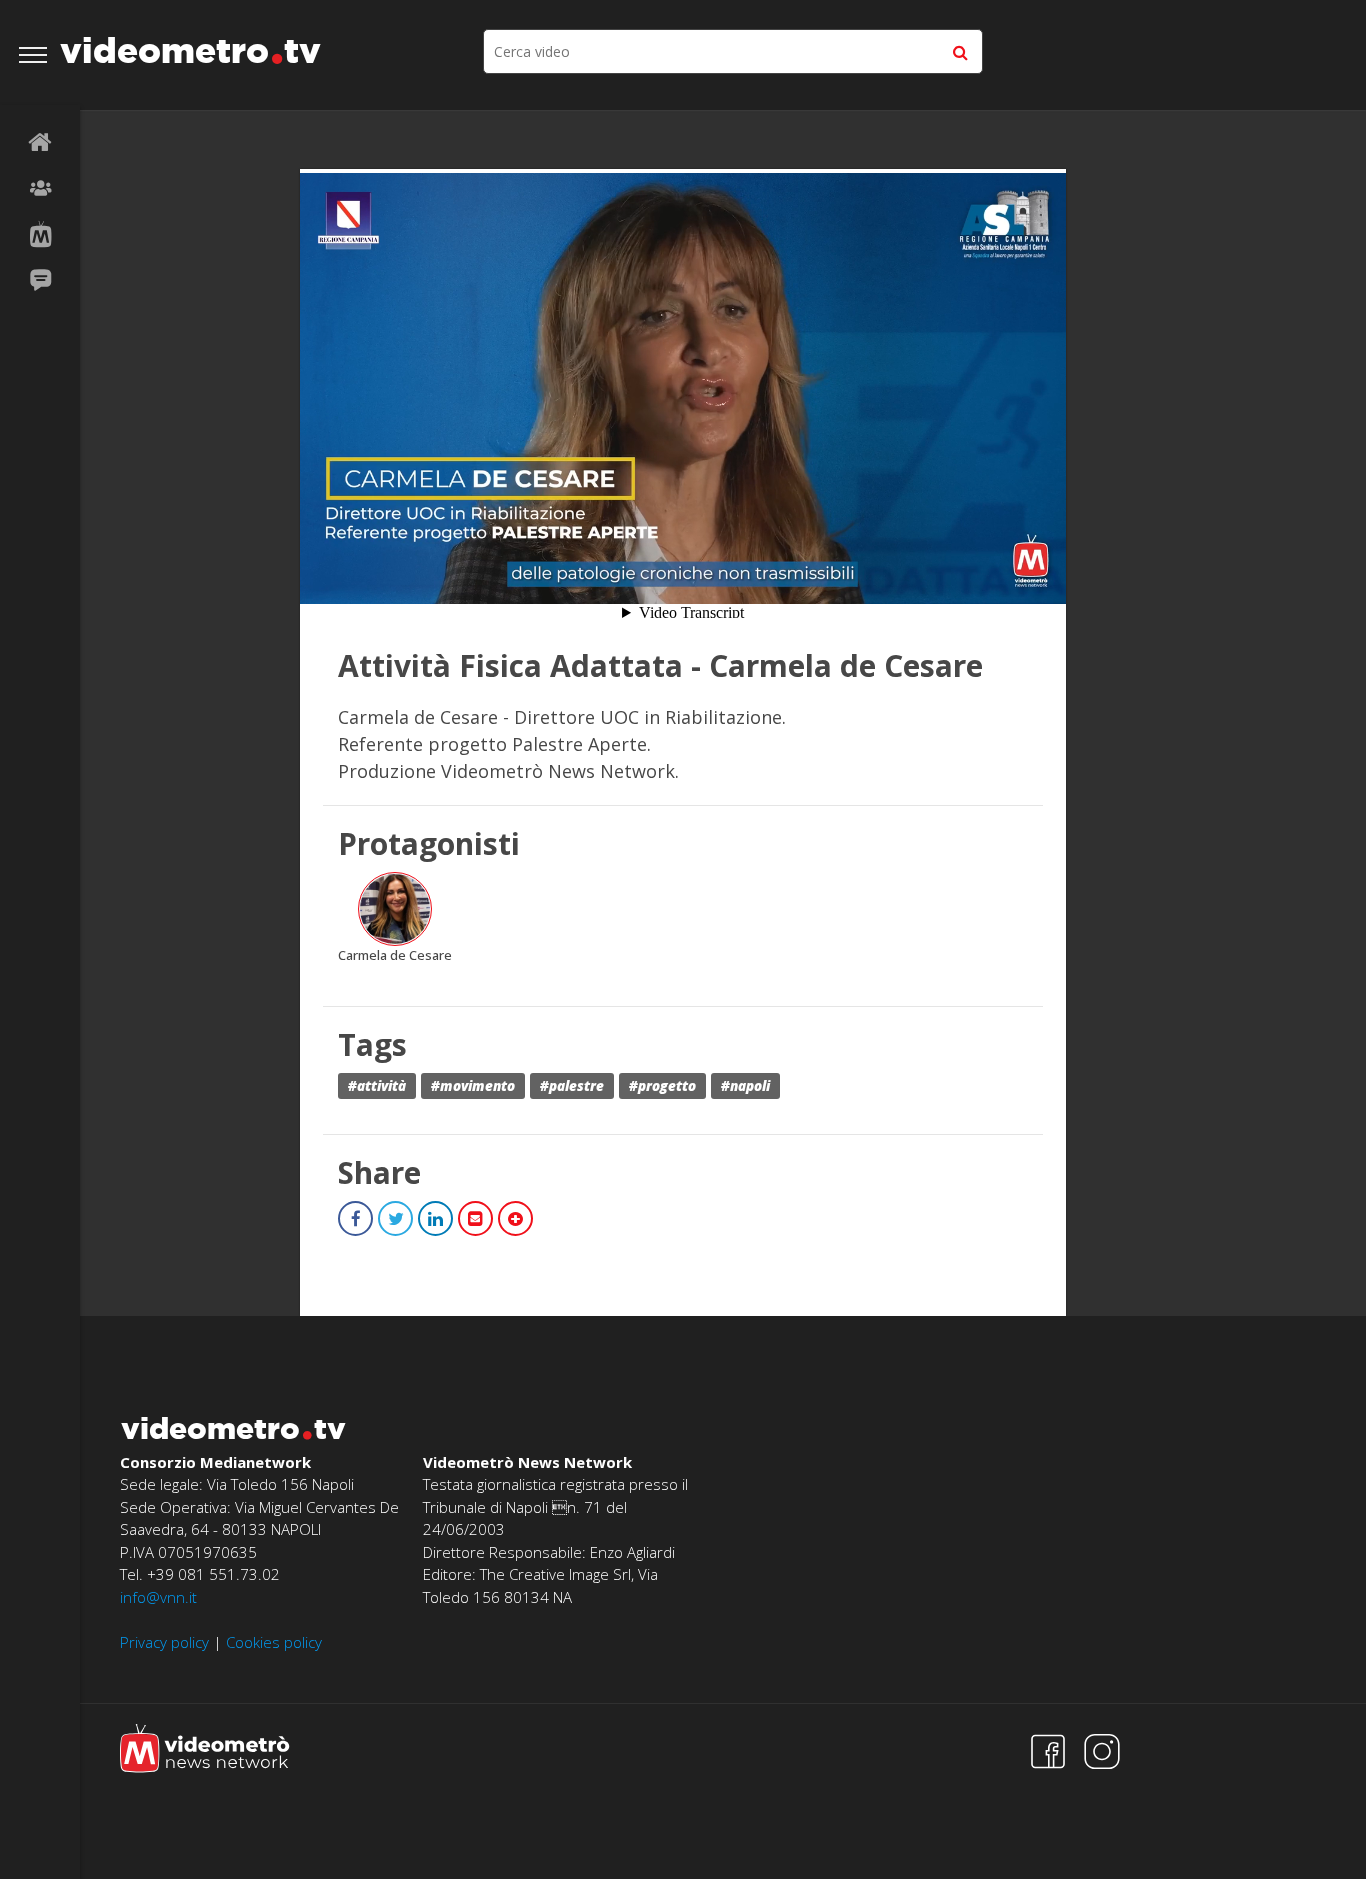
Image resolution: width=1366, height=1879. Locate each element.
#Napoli (745, 1086)
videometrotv (190, 50)
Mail (475, 1218)
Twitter (395, 1218)
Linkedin (435, 1218)
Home (40, 143)
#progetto (662, 1086)
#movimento (473, 1086)
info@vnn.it (158, 1597)
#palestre (572, 1086)
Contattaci (40, 281)
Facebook (355, 1218)
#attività (377, 1086)
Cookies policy (274, 1642)
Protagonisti (40, 189)
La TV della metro (40, 235)
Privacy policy (164, 1642)
